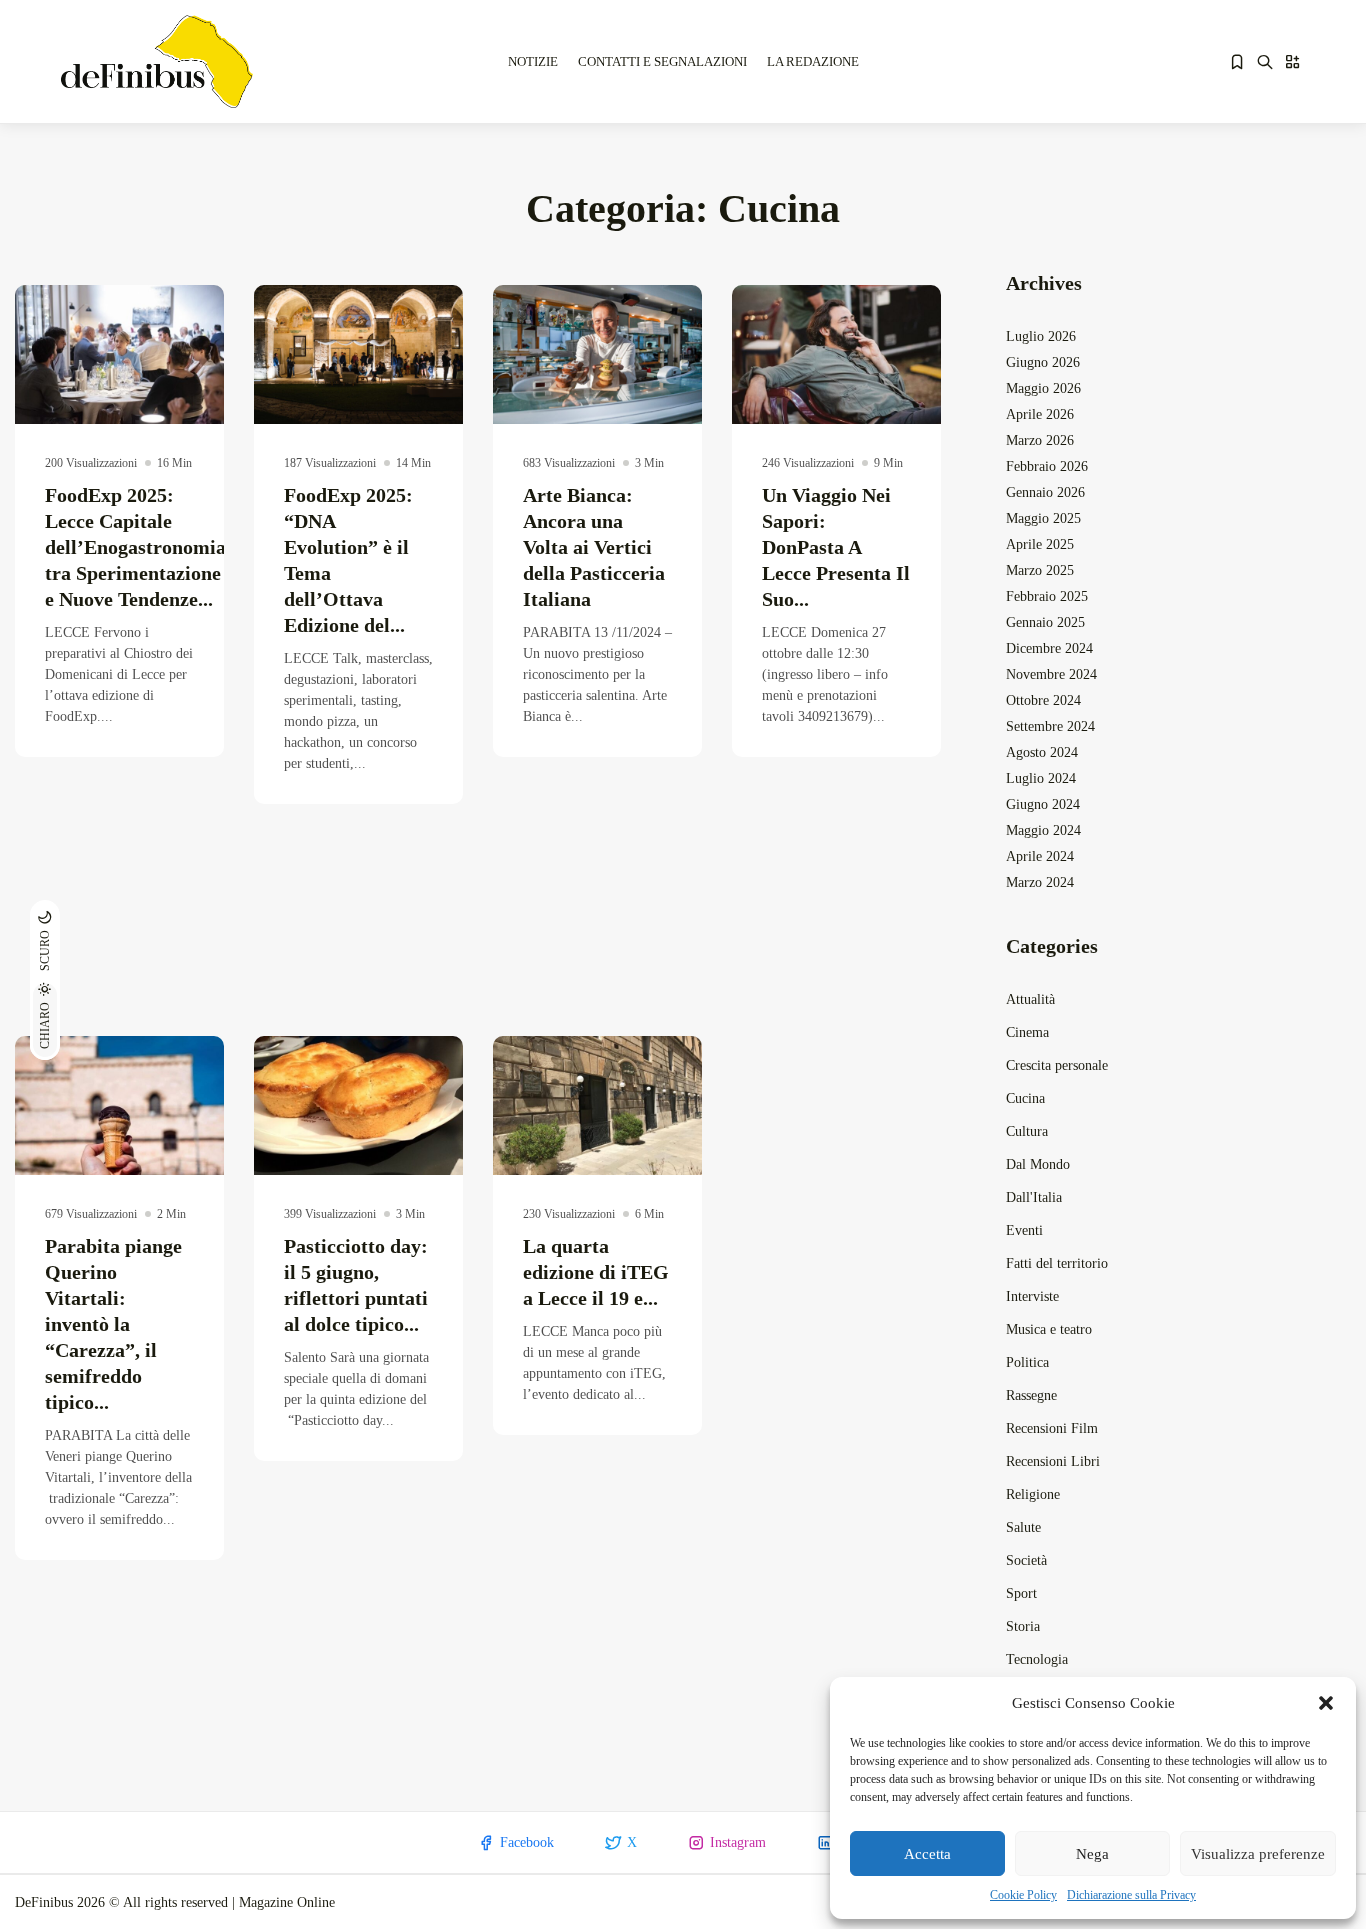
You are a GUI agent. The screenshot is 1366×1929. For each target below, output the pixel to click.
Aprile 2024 (1040, 856)
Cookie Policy (1023, 1895)
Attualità (1030, 999)
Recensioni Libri (1053, 1461)
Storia (1023, 1626)
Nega (1092, 1854)
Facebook (527, 1842)
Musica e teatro (1049, 1329)
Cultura (1027, 1131)
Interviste (1032, 1296)
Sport (1021, 1593)
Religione (1033, 1494)
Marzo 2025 (1040, 570)
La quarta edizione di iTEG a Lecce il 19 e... (596, 1272)
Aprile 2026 (1040, 414)
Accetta (927, 1854)
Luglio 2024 (1041, 778)
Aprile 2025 (1040, 544)
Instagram (738, 1842)
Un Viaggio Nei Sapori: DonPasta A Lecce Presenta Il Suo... (836, 547)
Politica (1027, 1362)
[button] (1326, 1703)
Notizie (533, 61)
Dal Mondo (1038, 1164)
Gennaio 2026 (1045, 492)
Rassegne (1031, 1395)
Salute (1023, 1527)
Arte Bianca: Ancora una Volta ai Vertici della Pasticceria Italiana (594, 547)
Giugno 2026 (1043, 362)
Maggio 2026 (1043, 388)
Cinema (1027, 1032)
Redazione (123, 388)
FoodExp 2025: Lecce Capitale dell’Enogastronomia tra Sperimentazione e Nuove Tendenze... (135, 547)
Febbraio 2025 (1047, 596)
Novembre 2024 (1051, 674)
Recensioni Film (1052, 1428)
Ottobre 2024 (1043, 700)
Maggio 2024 (1043, 830)
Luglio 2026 (1041, 336)
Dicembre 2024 (1049, 648)
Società (1026, 1560)
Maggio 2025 (1043, 518)
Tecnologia (1037, 1659)
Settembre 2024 (1050, 726)
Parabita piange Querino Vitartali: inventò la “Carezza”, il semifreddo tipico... (113, 1324)
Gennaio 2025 (1045, 622)
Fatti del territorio (1057, 1263)
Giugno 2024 (1043, 804)
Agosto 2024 (1042, 752)
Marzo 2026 (1040, 440)
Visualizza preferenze (1258, 1854)
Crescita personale (1057, 1065)
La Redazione (813, 61)
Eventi (1024, 1230)
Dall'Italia (1034, 1197)
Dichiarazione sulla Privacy (1131, 1895)
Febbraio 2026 (1047, 466)
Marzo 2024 (1040, 882)
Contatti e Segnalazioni (662, 61)
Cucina (1025, 1098)
